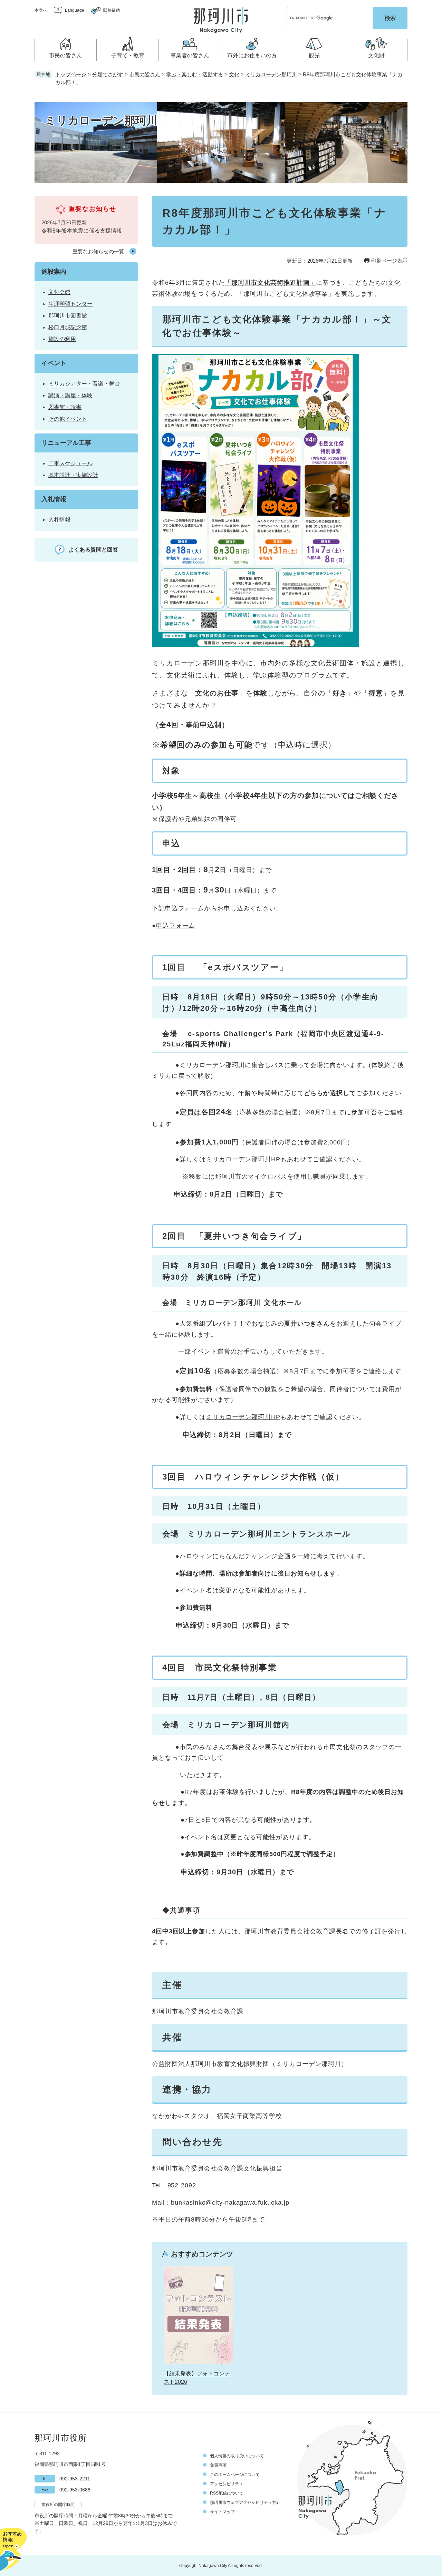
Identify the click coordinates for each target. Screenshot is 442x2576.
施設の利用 (62, 339)
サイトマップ (222, 2512)
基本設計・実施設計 (73, 475)
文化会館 (59, 292)
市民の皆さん (145, 74)
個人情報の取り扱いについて (237, 2456)
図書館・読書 (65, 407)
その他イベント (68, 419)
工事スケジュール (70, 463)
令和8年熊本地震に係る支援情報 (82, 231)
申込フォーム (176, 926)
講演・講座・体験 (70, 395)
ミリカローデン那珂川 (271, 74)
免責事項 (218, 2465)
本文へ (41, 10)
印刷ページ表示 (389, 261)
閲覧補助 (112, 10)
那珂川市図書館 (68, 316)
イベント (54, 363)
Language (75, 10)
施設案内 (54, 272)
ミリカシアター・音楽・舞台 (84, 384)
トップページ (71, 74)
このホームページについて (235, 2475)
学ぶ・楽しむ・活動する (195, 74)
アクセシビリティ (227, 2484)
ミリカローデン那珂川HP (243, 1159)
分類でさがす (108, 74)
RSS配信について (227, 2493)
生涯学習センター (70, 304)
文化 (234, 74)
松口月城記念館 (68, 327)
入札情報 (54, 499)
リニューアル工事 (66, 443)
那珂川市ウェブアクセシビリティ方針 (245, 2502)
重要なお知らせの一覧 (98, 251)
